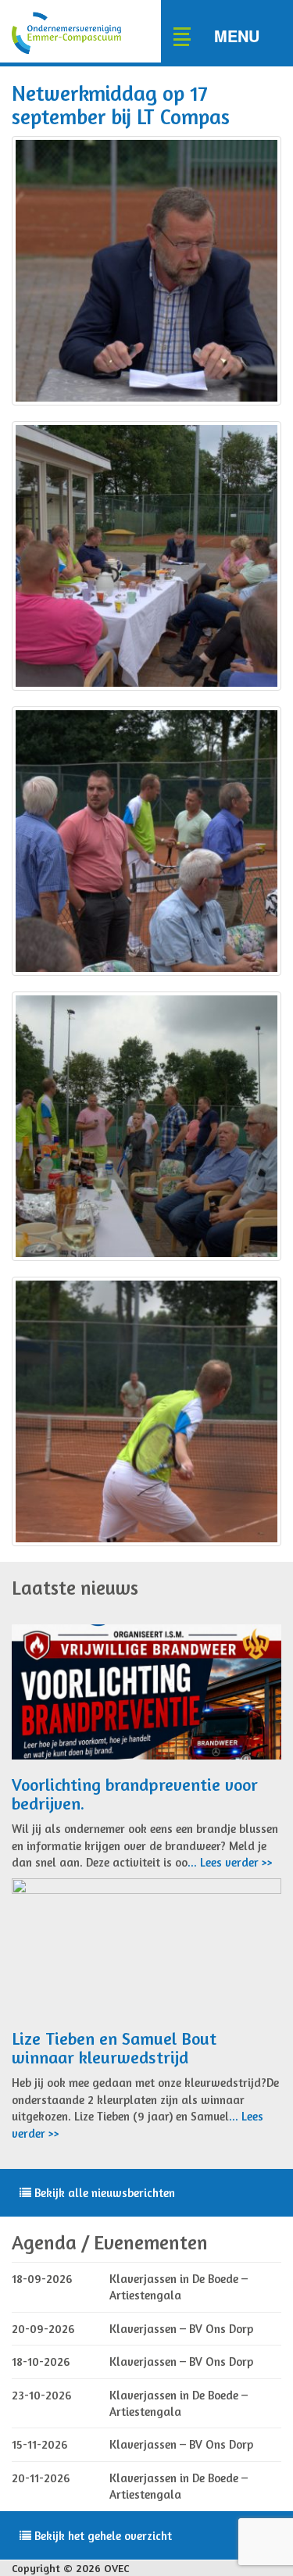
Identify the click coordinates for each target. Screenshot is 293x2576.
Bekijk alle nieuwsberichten (103, 2193)
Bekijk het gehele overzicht (102, 2536)
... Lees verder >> (230, 1862)
